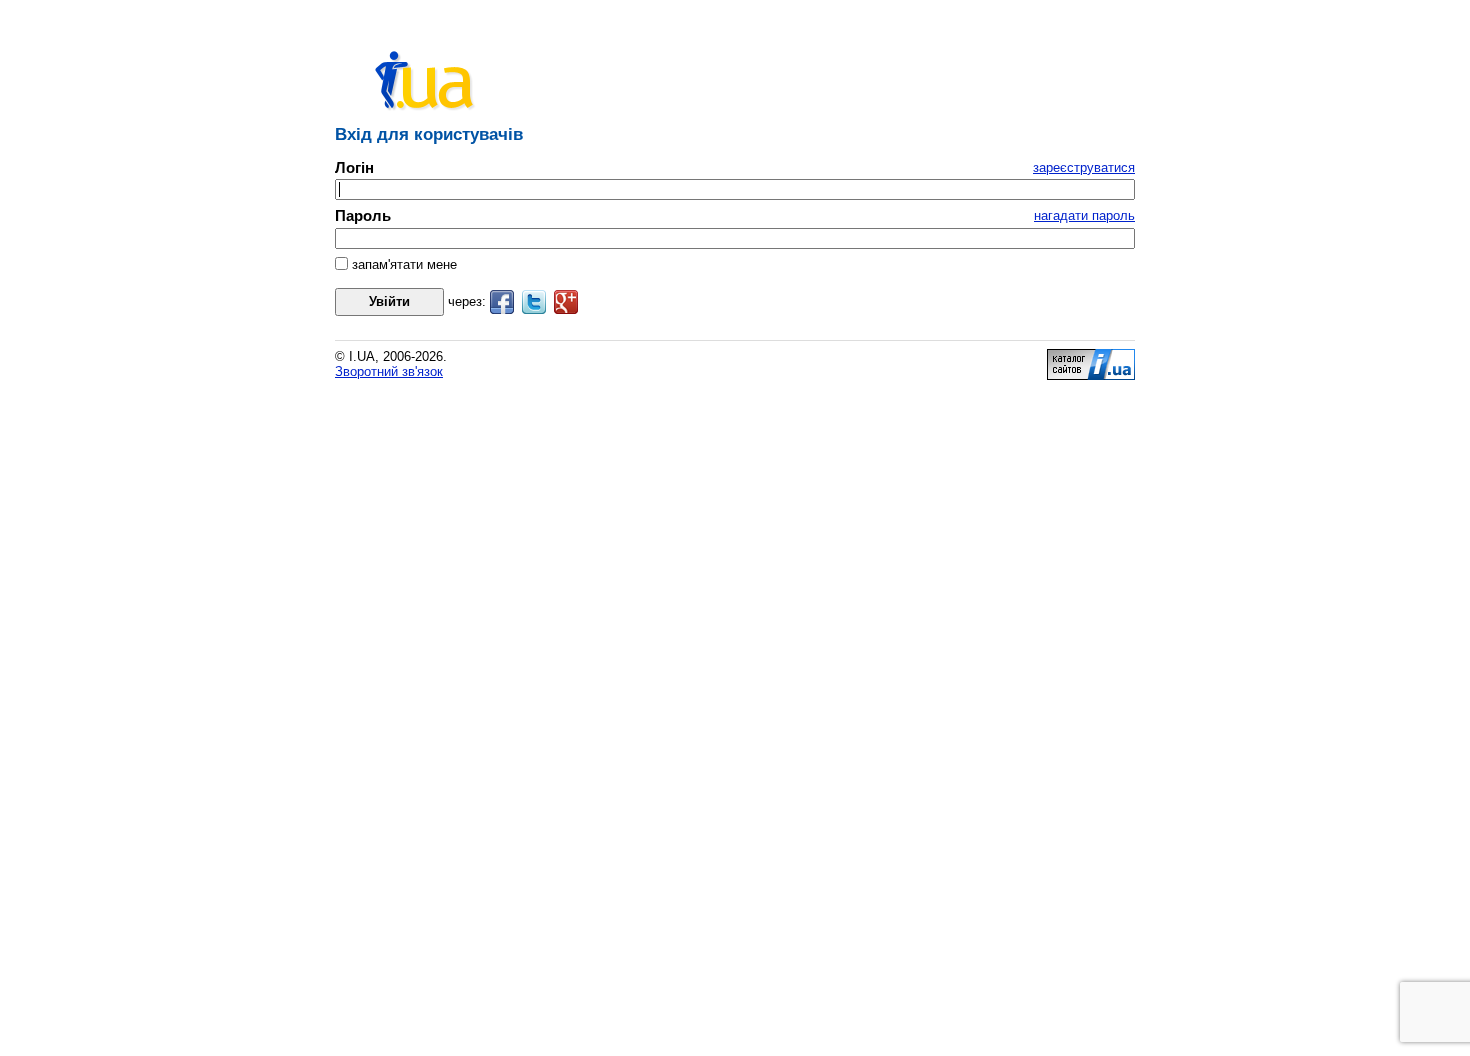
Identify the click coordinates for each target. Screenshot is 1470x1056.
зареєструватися (1084, 167)
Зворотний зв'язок (389, 371)
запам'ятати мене (402, 264)
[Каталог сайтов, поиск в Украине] (1091, 375)
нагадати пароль (1084, 215)
